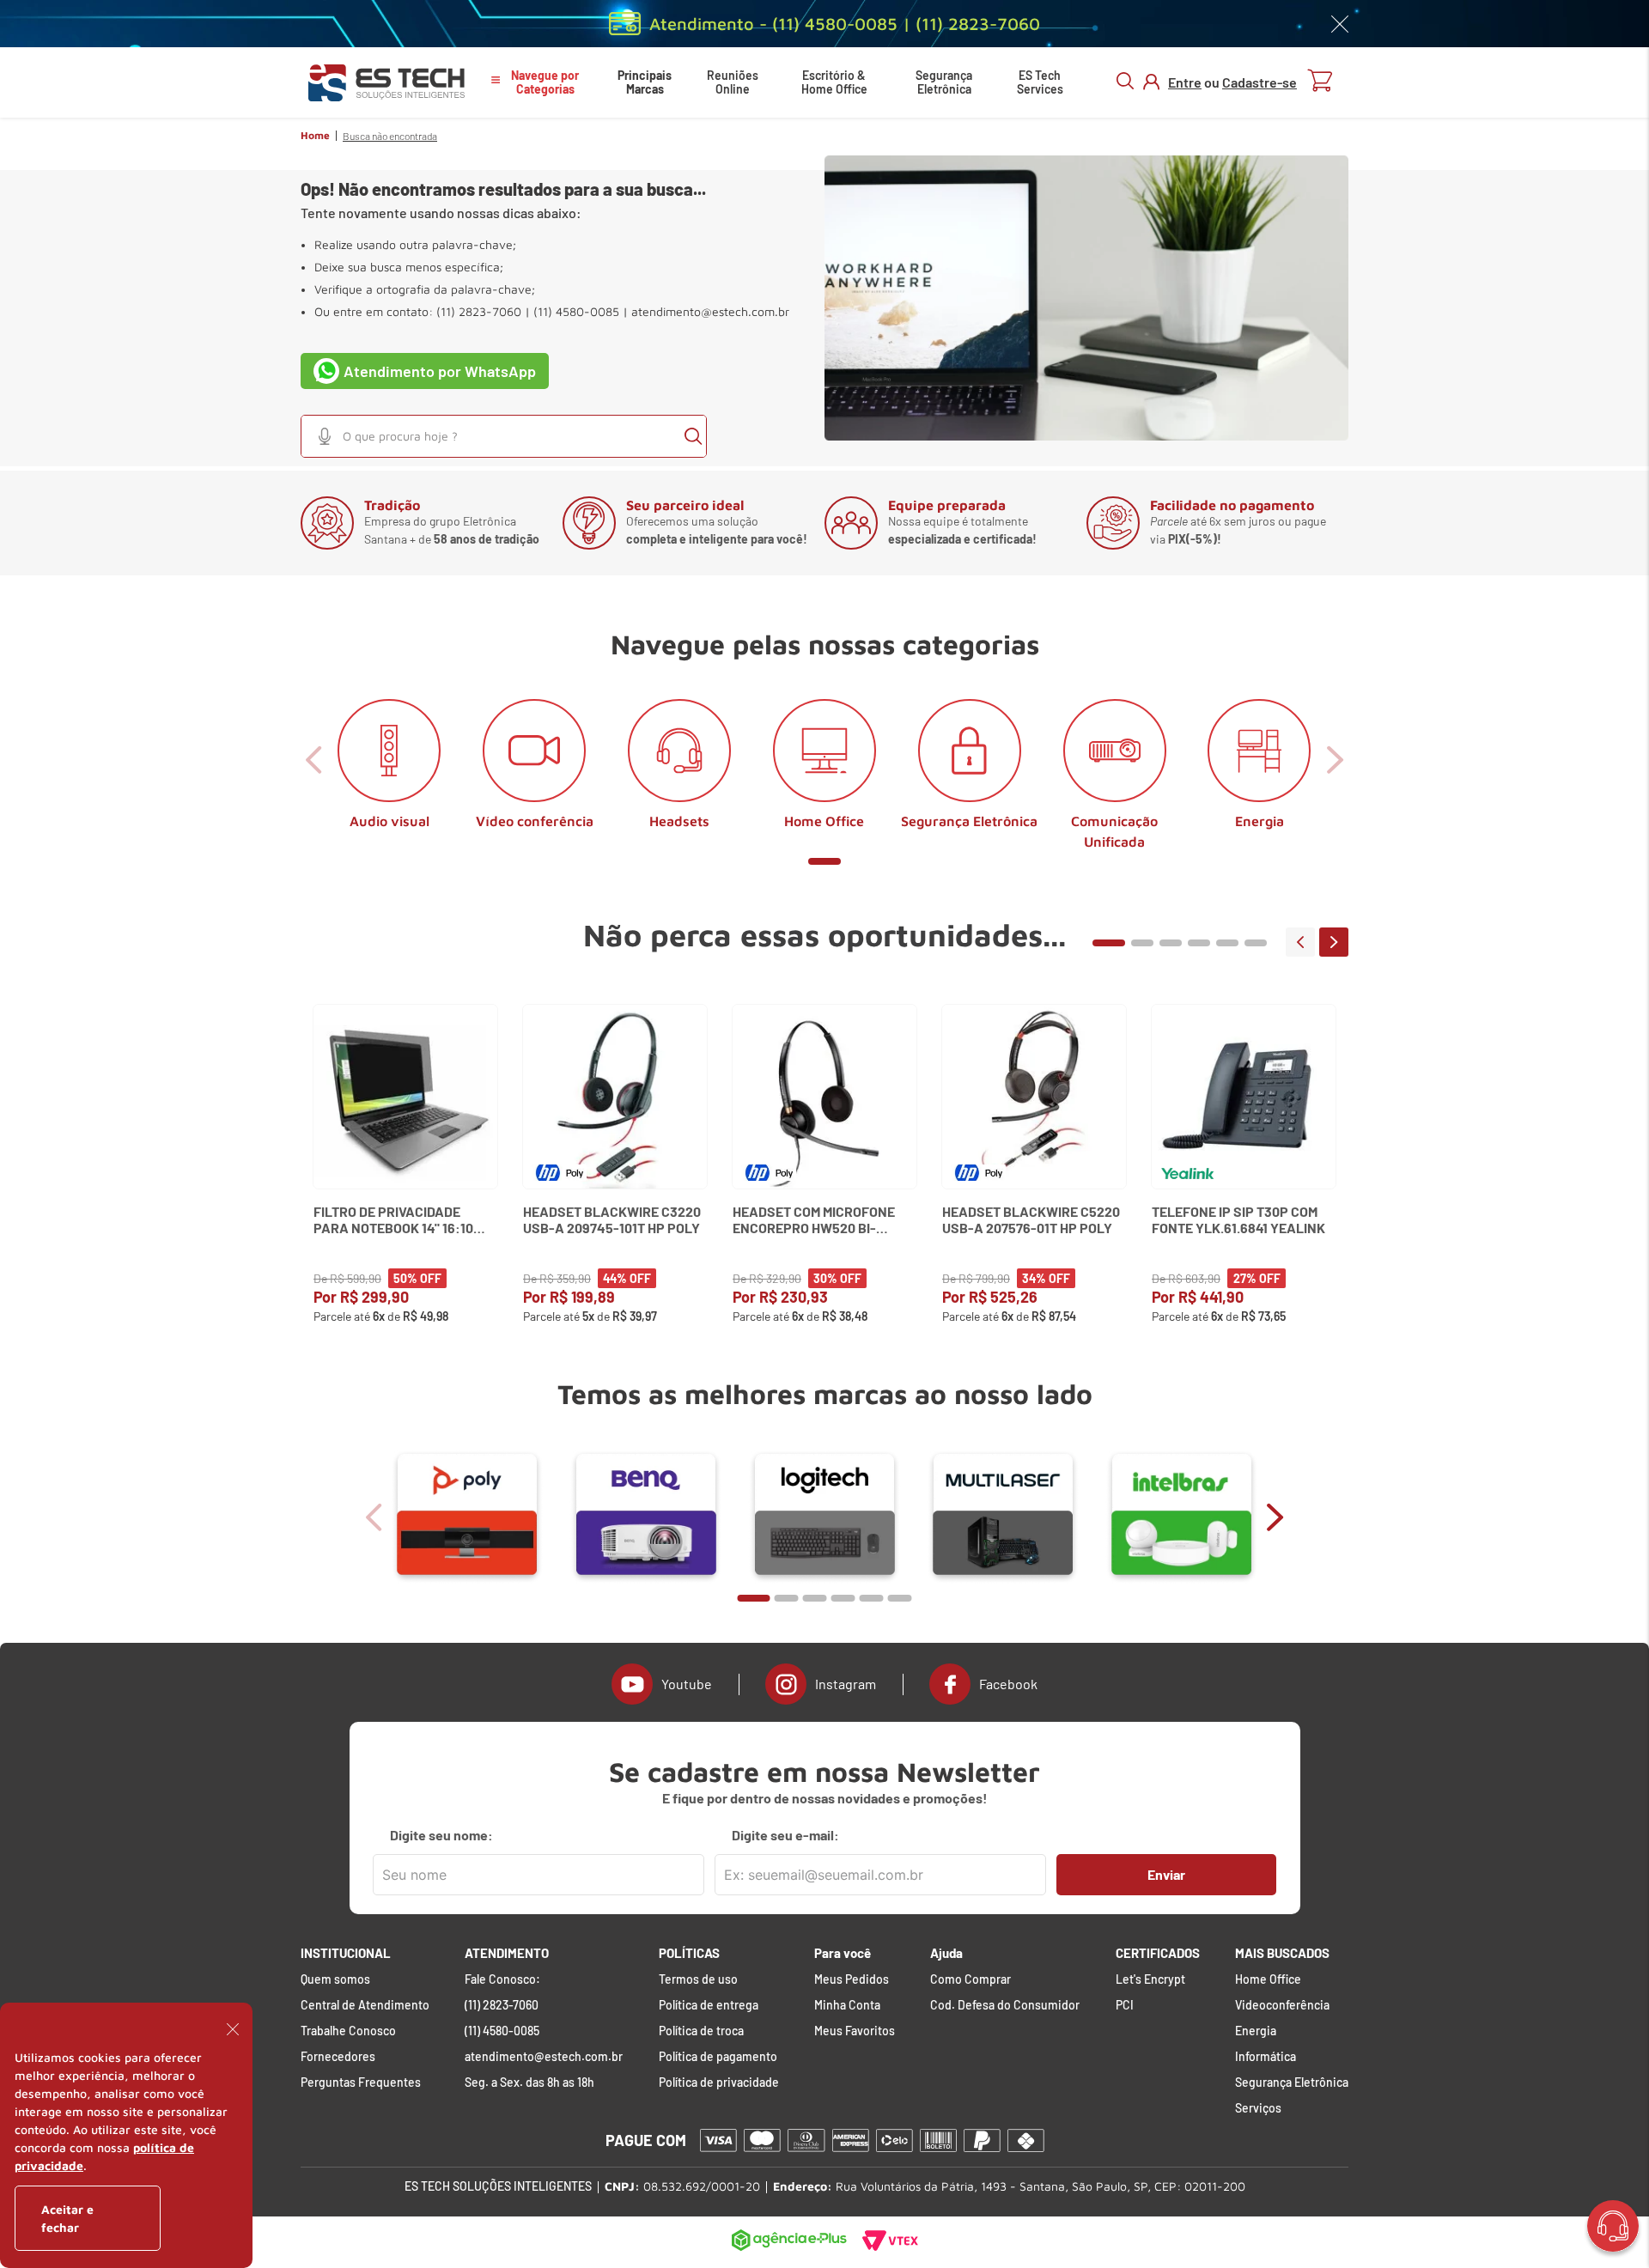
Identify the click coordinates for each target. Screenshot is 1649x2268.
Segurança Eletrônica (944, 82)
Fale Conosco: (502, 1979)
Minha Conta (847, 2005)
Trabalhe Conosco (348, 2031)
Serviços (1258, 2108)
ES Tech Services (1040, 82)
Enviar (1166, 1874)
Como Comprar (971, 1979)
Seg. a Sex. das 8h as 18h (529, 2083)
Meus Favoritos (855, 2031)
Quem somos (335, 1979)
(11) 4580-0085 (502, 2031)
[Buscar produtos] (693, 436)
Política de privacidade (719, 2083)
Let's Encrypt (1150, 1979)
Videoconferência (1282, 2005)
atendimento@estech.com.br (710, 312)
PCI (1125, 2005)
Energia (1256, 2031)
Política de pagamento (718, 2057)
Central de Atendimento (365, 2005)
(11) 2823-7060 (502, 2005)
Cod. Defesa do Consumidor (1005, 2005)
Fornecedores (338, 2057)
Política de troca (701, 2031)
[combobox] (504, 436)
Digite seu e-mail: (785, 1835)
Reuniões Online (733, 82)
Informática (1266, 2057)
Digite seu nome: (441, 1835)
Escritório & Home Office (834, 82)
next (1334, 942)
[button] (325, 436)
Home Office (1268, 1979)
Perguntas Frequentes (361, 2083)
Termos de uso (698, 1979)
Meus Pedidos (852, 1979)
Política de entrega (709, 2005)
